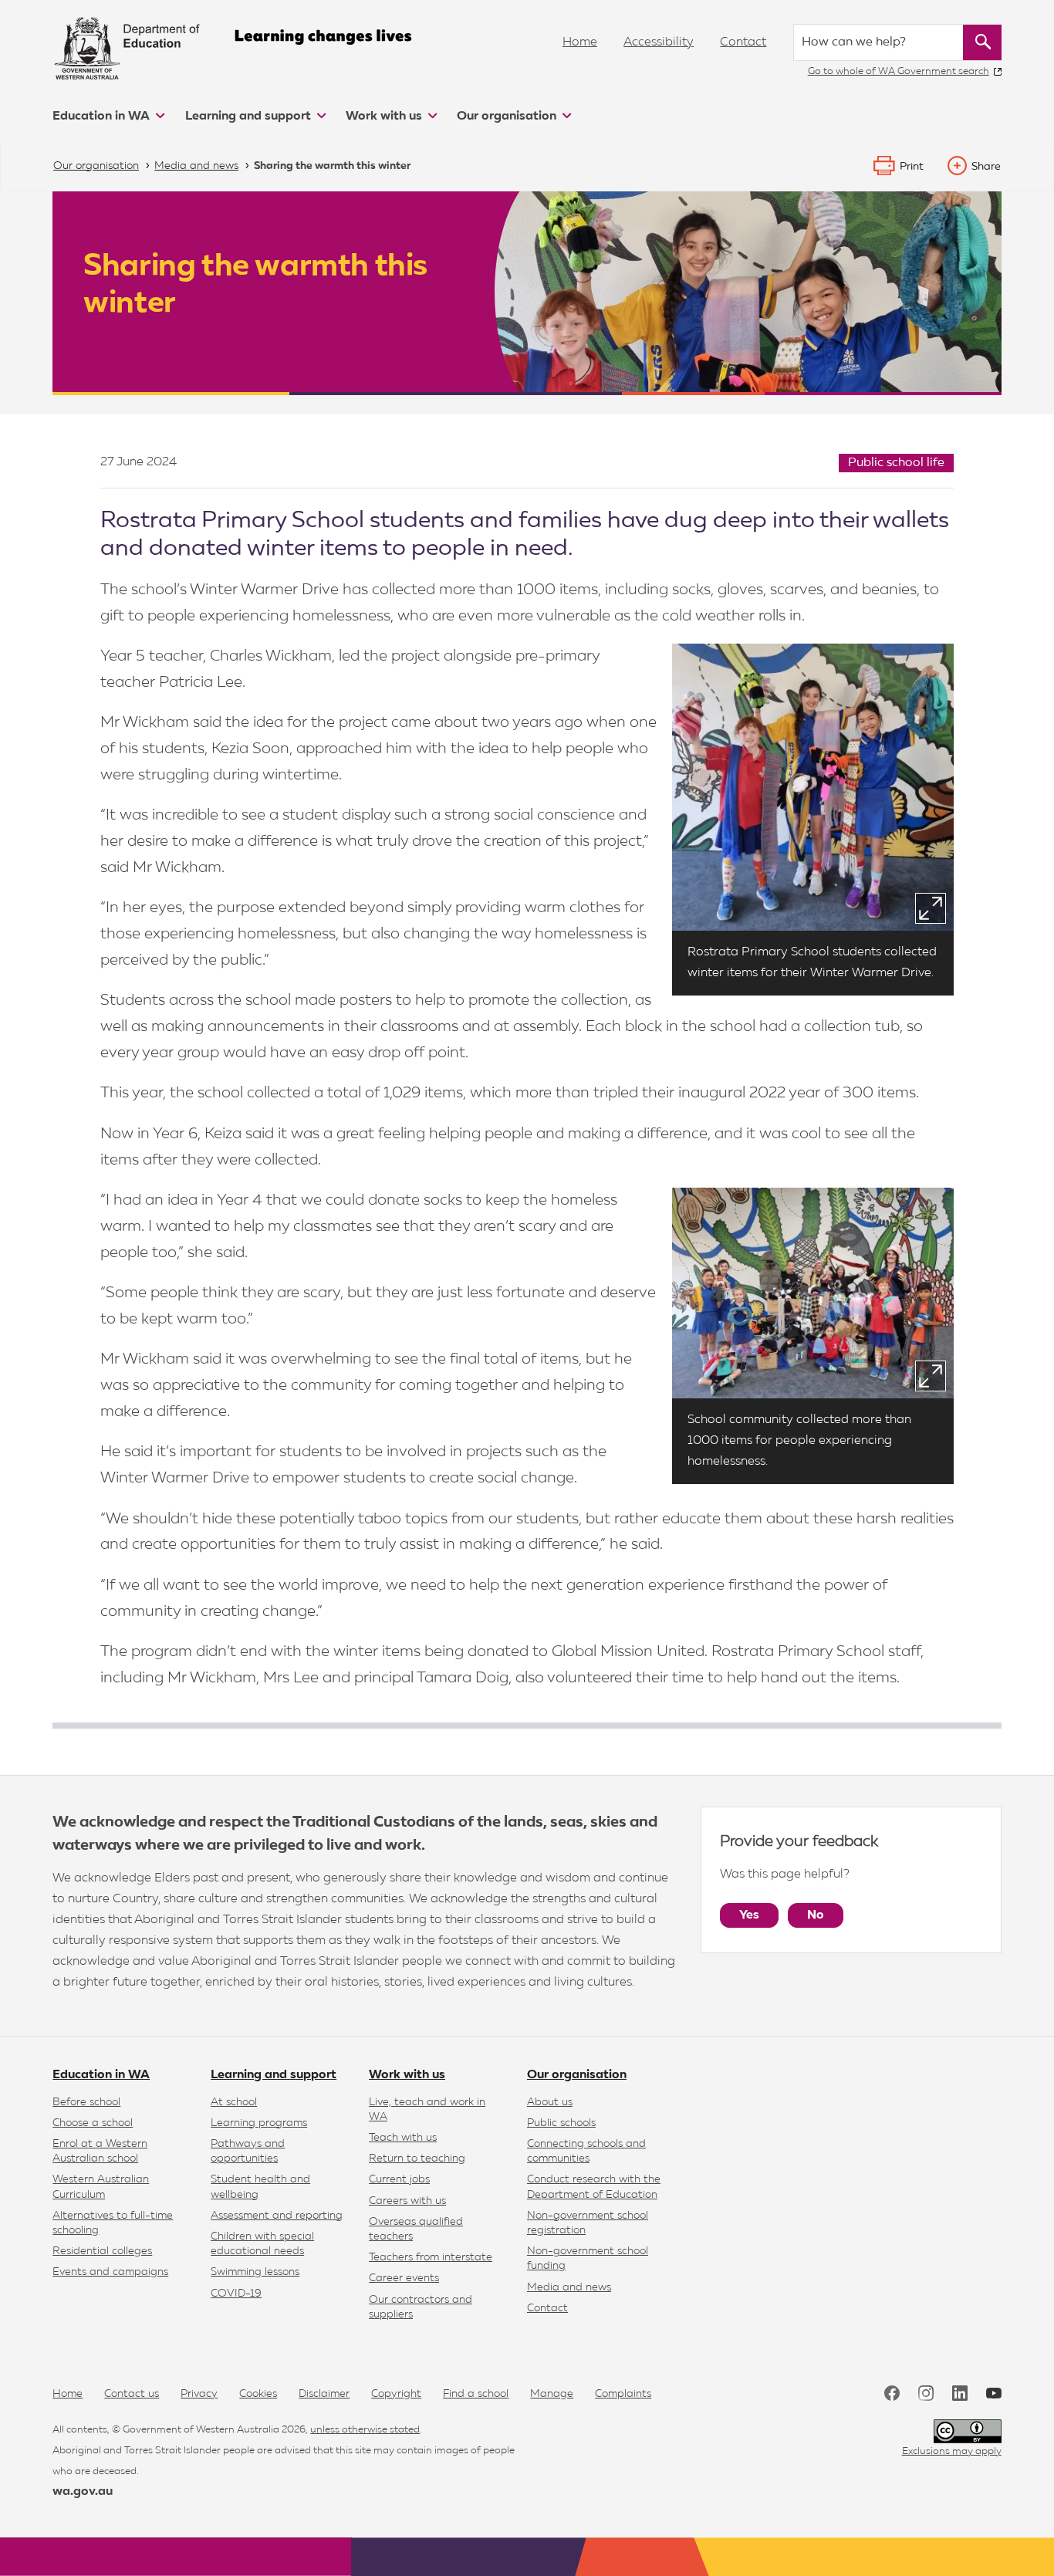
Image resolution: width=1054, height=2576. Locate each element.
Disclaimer (324, 2394)
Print (912, 167)
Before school (86, 2102)
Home (580, 42)
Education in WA (103, 117)
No (816, 1915)
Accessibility (659, 42)
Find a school (476, 2394)
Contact (743, 42)
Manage (552, 2394)
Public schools (561, 2123)
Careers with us (407, 2201)
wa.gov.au (83, 2492)
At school (234, 2102)
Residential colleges (102, 2251)
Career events (404, 2278)
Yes (749, 1915)
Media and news (569, 2287)
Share (986, 167)
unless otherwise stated (365, 2430)
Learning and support (250, 117)
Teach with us (403, 2138)
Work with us (385, 117)
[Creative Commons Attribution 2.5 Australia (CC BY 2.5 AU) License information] (968, 2431)
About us (550, 2102)
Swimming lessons (255, 2272)
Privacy (199, 2394)
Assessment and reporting (277, 2216)
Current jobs (399, 2179)
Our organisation (508, 117)
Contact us (132, 2394)
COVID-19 (236, 2294)
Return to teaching (417, 2158)
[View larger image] (931, 908)
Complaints (623, 2394)
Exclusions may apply (952, 2451)
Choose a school (93, 2123)
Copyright (396, 2394)
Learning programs (259, 2123)
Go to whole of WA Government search (899, 71)
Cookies (258, 2394)
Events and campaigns (110, 2272)
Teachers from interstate (431, 2257)
